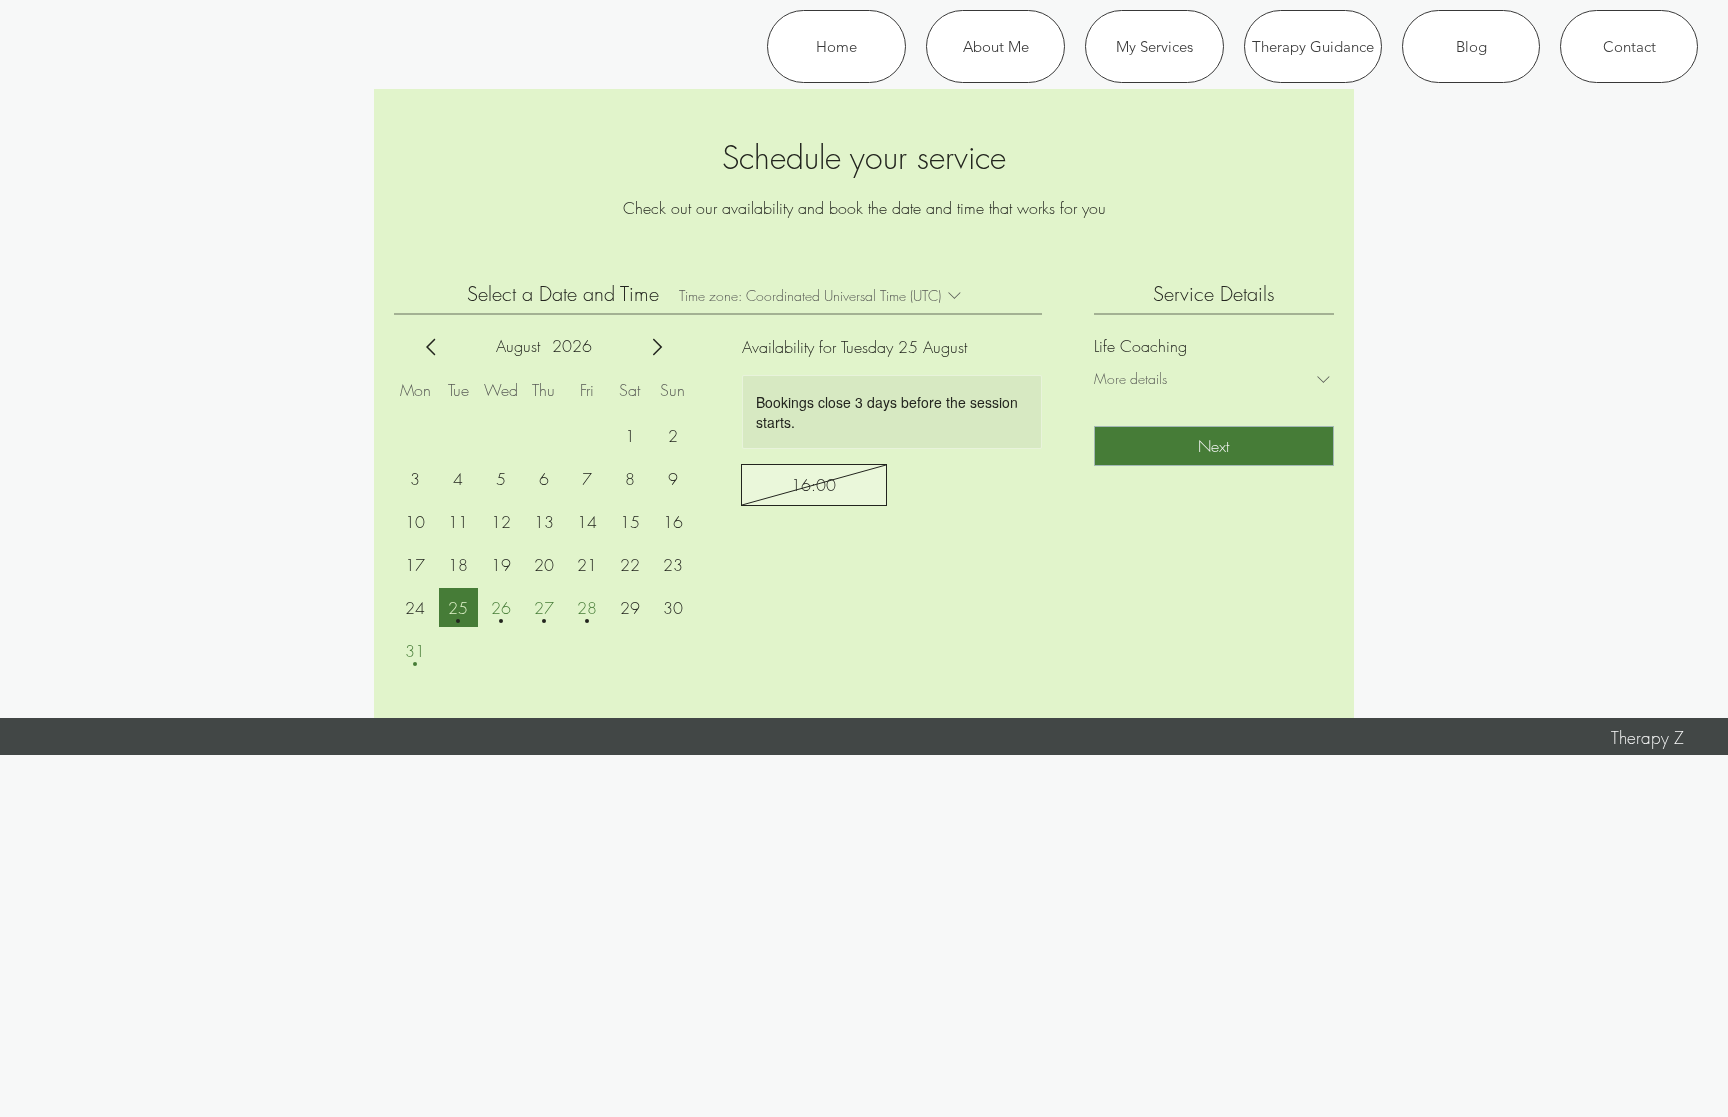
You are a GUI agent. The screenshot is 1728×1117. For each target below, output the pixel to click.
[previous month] (431, 347)
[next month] (657, 347)
